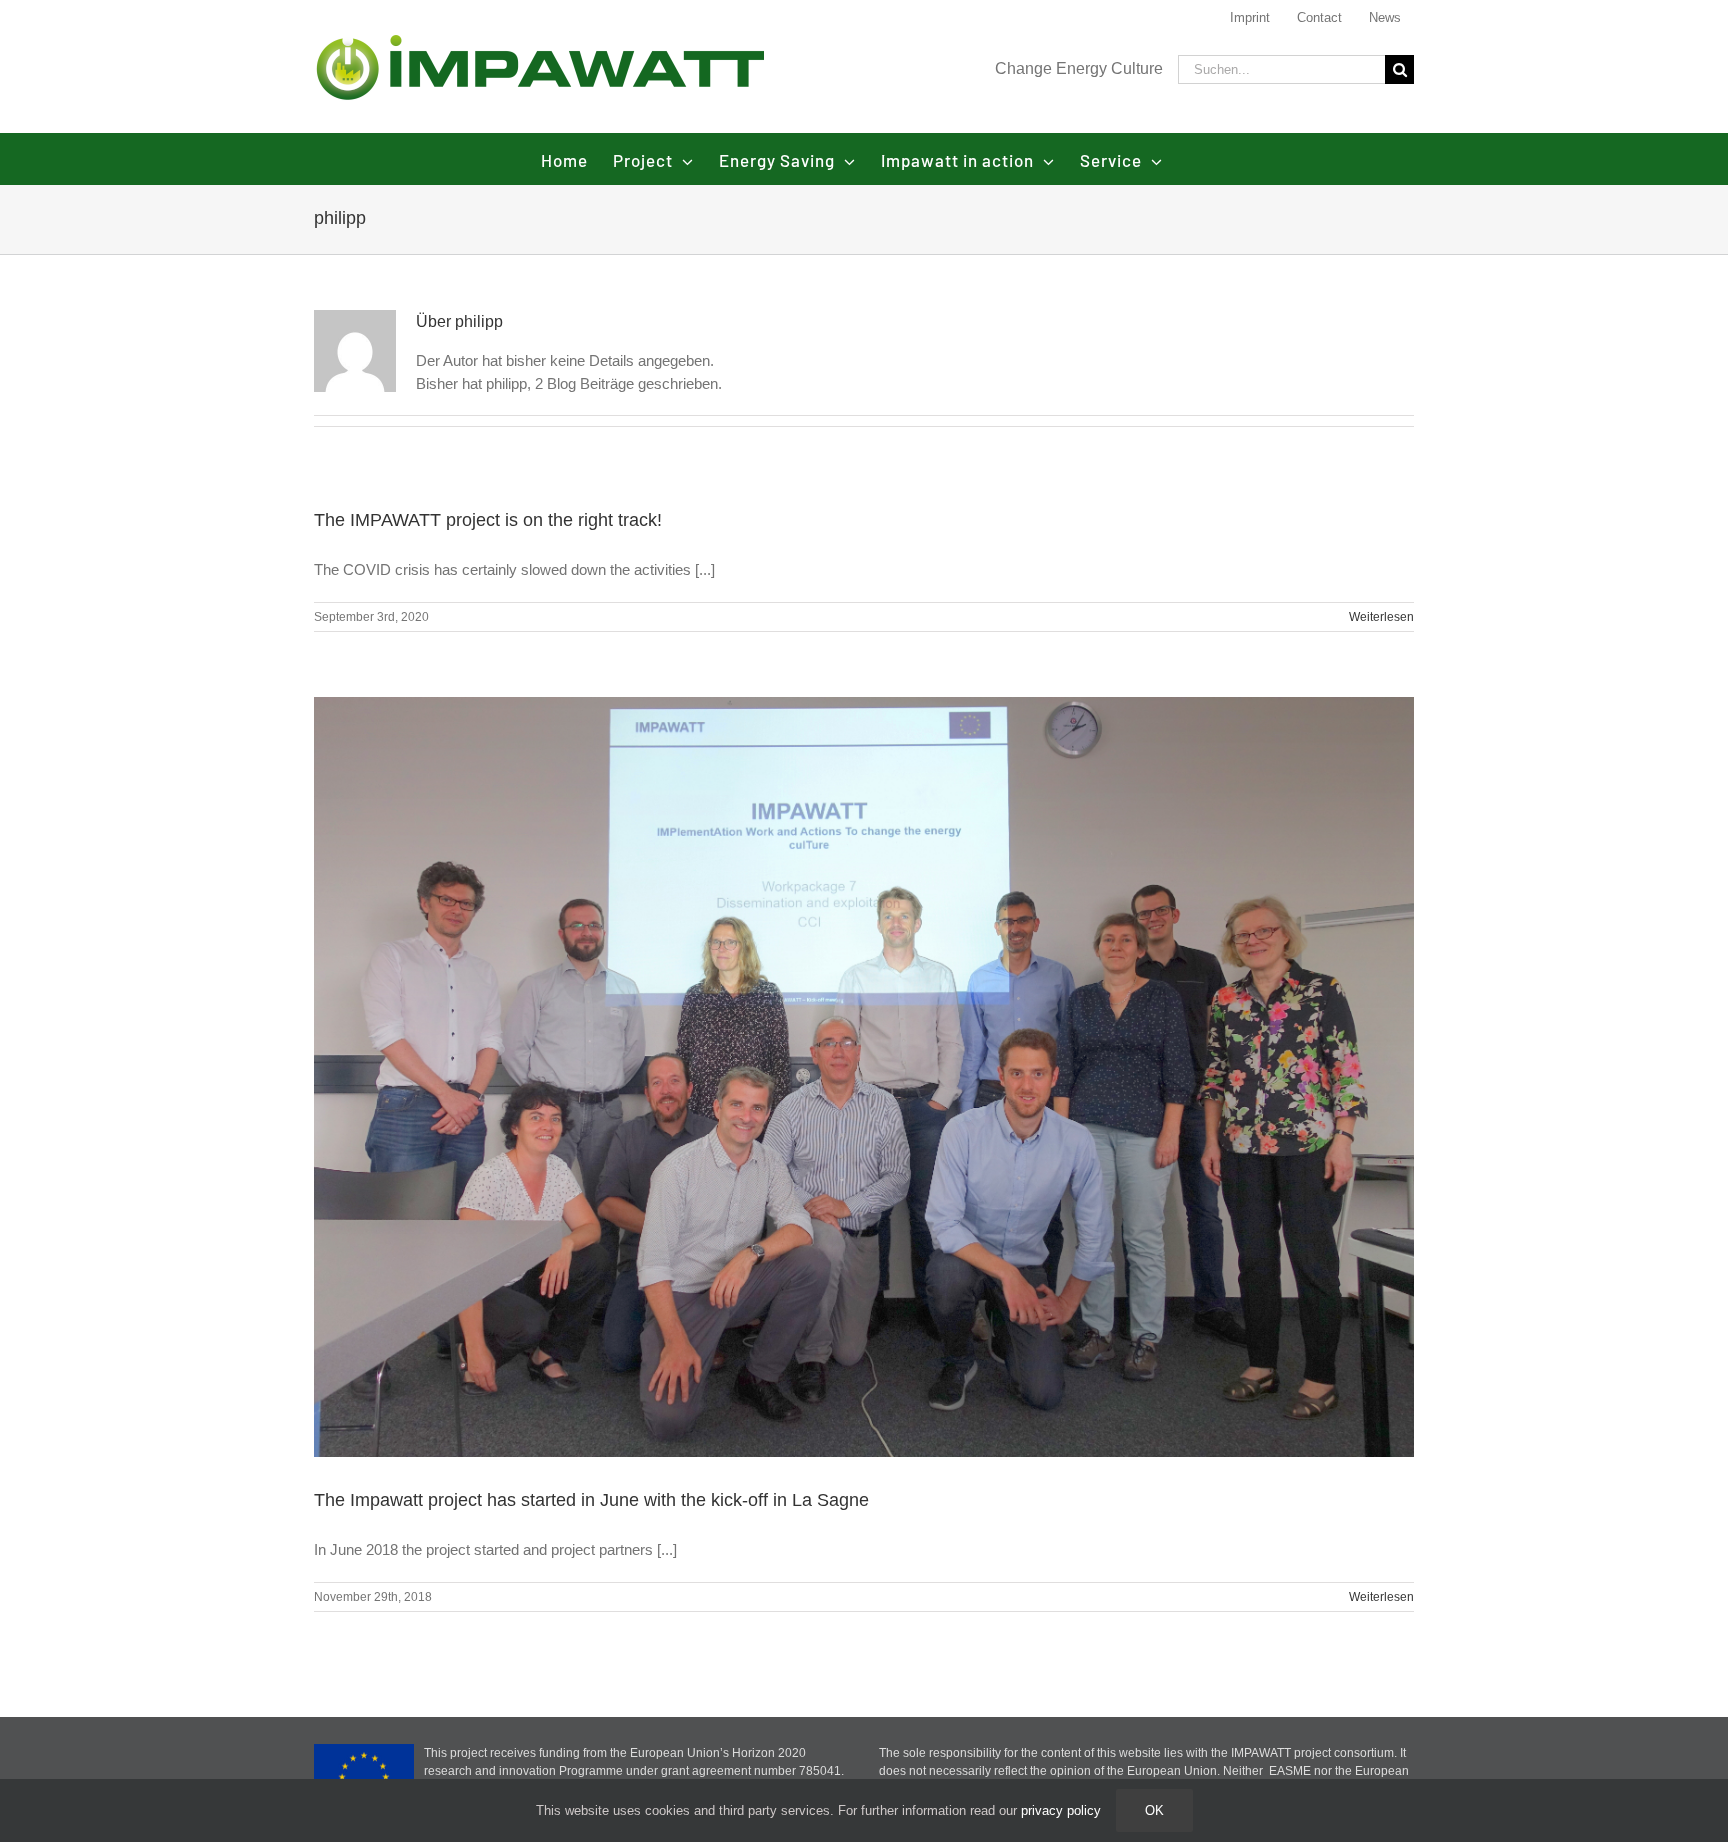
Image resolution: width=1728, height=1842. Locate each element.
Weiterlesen (1381, 617)
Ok (1154, 1810)
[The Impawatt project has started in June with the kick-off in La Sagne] (864, 1077)
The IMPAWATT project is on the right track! (488, 520)
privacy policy (1061, 1810)
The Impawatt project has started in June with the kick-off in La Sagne (591, 1500)
